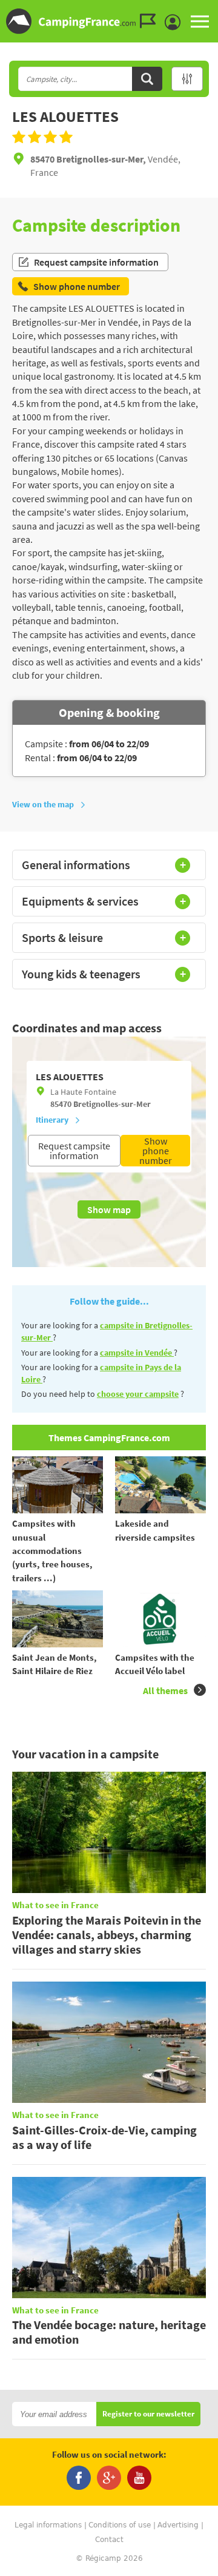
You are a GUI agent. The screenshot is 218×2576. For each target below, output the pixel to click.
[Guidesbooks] (151, 21)
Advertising (178, 2525)
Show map (109, 1209)
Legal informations (48, 2525)
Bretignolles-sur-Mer (112, 1104)
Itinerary (52, 1120)
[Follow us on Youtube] (139, 2478)
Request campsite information (96, 262)
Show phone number (156, 1151)
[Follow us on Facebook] (79, 2478)
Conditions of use (120, 2525)
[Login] (176, 22)
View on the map (43, 804)
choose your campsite (138, 1394)
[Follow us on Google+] (109, 2478)
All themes (165, 1690)
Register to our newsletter (148, 2414)
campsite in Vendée (137, 1353)
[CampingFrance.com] (109, 21)
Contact (109, 2540)
